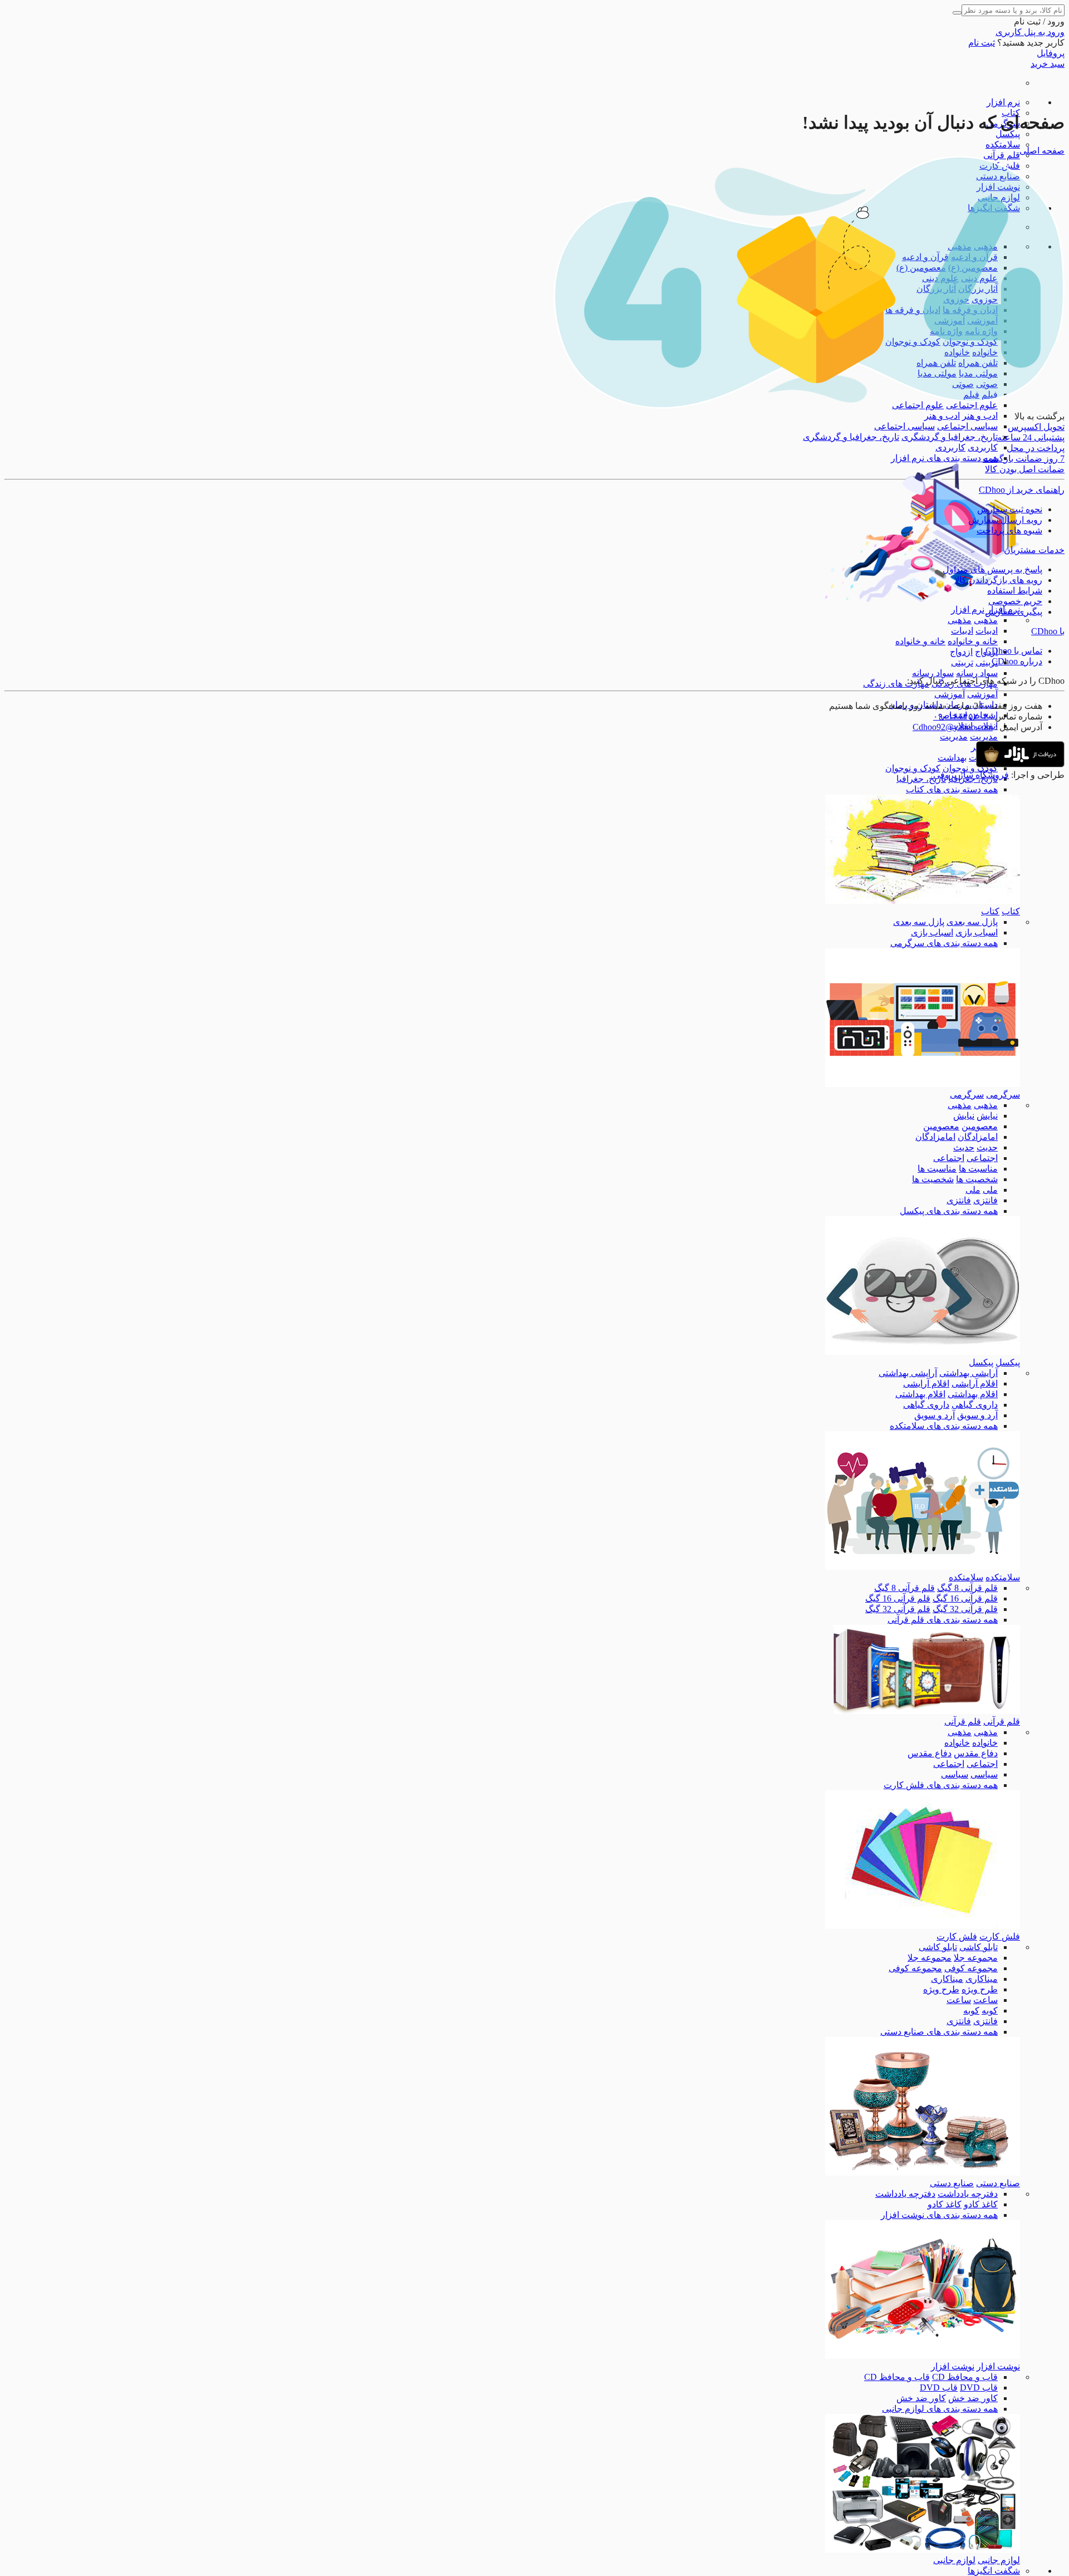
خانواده (985, 1743)
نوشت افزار (998, 2366)
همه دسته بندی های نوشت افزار (939, 2215)
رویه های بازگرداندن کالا (998, 580)
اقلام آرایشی (975, 1384)
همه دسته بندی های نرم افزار (944, 458)
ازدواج (961, 652)
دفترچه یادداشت (968, 2194)
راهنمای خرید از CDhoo (1022, 490)
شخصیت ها (977, 1179)
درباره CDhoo (1017, 661)
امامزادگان (978, 1137)
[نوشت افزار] (923, 2356)
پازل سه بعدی (972, 922)
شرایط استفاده (1015, 591)
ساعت (985, 2000)
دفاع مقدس (976, 1753)
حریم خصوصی (1015, 601)
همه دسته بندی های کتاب (952, 789)
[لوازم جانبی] (923, 2550)
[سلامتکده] (923, 1567)
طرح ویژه (980, 1989)
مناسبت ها (978, 1169)
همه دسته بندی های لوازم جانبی (940, 2409)
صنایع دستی (998, 2183)
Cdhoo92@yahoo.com (953, 727)
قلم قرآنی (1002, 155)
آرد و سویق (977, 1415)
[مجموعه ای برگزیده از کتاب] (923, 901)
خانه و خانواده (973, 641)
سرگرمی (1003, 1094)
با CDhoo (1048, 631)
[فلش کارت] (923, 1926)
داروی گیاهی (975, 1405)
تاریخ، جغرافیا (921, 779)
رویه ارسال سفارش (1005, 520)
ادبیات (987, 631)
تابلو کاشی (979, 1947)
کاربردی (983, 447)
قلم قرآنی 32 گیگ (965, 1609)
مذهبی (986, 620)
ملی (990, 1190)
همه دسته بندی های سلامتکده (944, 1426)
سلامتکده (1003, 145)
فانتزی (985, 1200)
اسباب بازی (977, 932)
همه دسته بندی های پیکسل (949, 1211)
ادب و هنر (980, 416)
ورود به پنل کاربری (1030, 32)
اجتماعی (982, 1158)
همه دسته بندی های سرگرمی (944, 943)
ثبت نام (982, 43)
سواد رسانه (977, 673)
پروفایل (1051, 53)
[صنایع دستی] (923, 2173)
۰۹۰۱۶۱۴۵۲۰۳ (961, 716)
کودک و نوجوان (970, 768)
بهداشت (952, 758)
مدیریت (984, 736)
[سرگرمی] (923, 1084)
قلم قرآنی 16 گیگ (965, 1598)
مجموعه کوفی (971, 1968)
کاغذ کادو (981, 2204)
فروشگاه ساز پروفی (971, 775)
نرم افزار (1003, 102)
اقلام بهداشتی (973, 1394)
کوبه (990, 2011)
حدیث (987, 1147)
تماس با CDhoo (1014, 651)
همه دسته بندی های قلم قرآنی (943, 1620)
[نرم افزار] (923, 599)
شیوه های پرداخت (1009, 530)
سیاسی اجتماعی (967, 426)
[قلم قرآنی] (923, 1711)
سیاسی (984, 1774)
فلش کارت (1000, 1936)
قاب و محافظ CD (965, 2377)
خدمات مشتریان (1034, 550)
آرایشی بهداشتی (969, 1373)
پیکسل (1008, 134)
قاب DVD (979, 2388)
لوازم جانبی (999, 2560)
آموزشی (982, 694)
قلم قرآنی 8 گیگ (967, 1588)
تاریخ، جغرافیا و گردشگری (950, 437)
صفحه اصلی (1042, 151)
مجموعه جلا (976, 1958)
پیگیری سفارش (1014, 612)
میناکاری (982, 1979)
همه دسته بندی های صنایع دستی (939, 2032)
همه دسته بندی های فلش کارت (941, 1785)
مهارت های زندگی (896, 684)
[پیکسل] (923, 1352)
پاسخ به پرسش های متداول (992, 569)
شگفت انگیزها (994, 2571)
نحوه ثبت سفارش (1010, 509)
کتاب (1011, 911)
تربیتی (987, 662)
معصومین (980, 1126)
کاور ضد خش (973, 2398)
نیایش (987, 1116)
